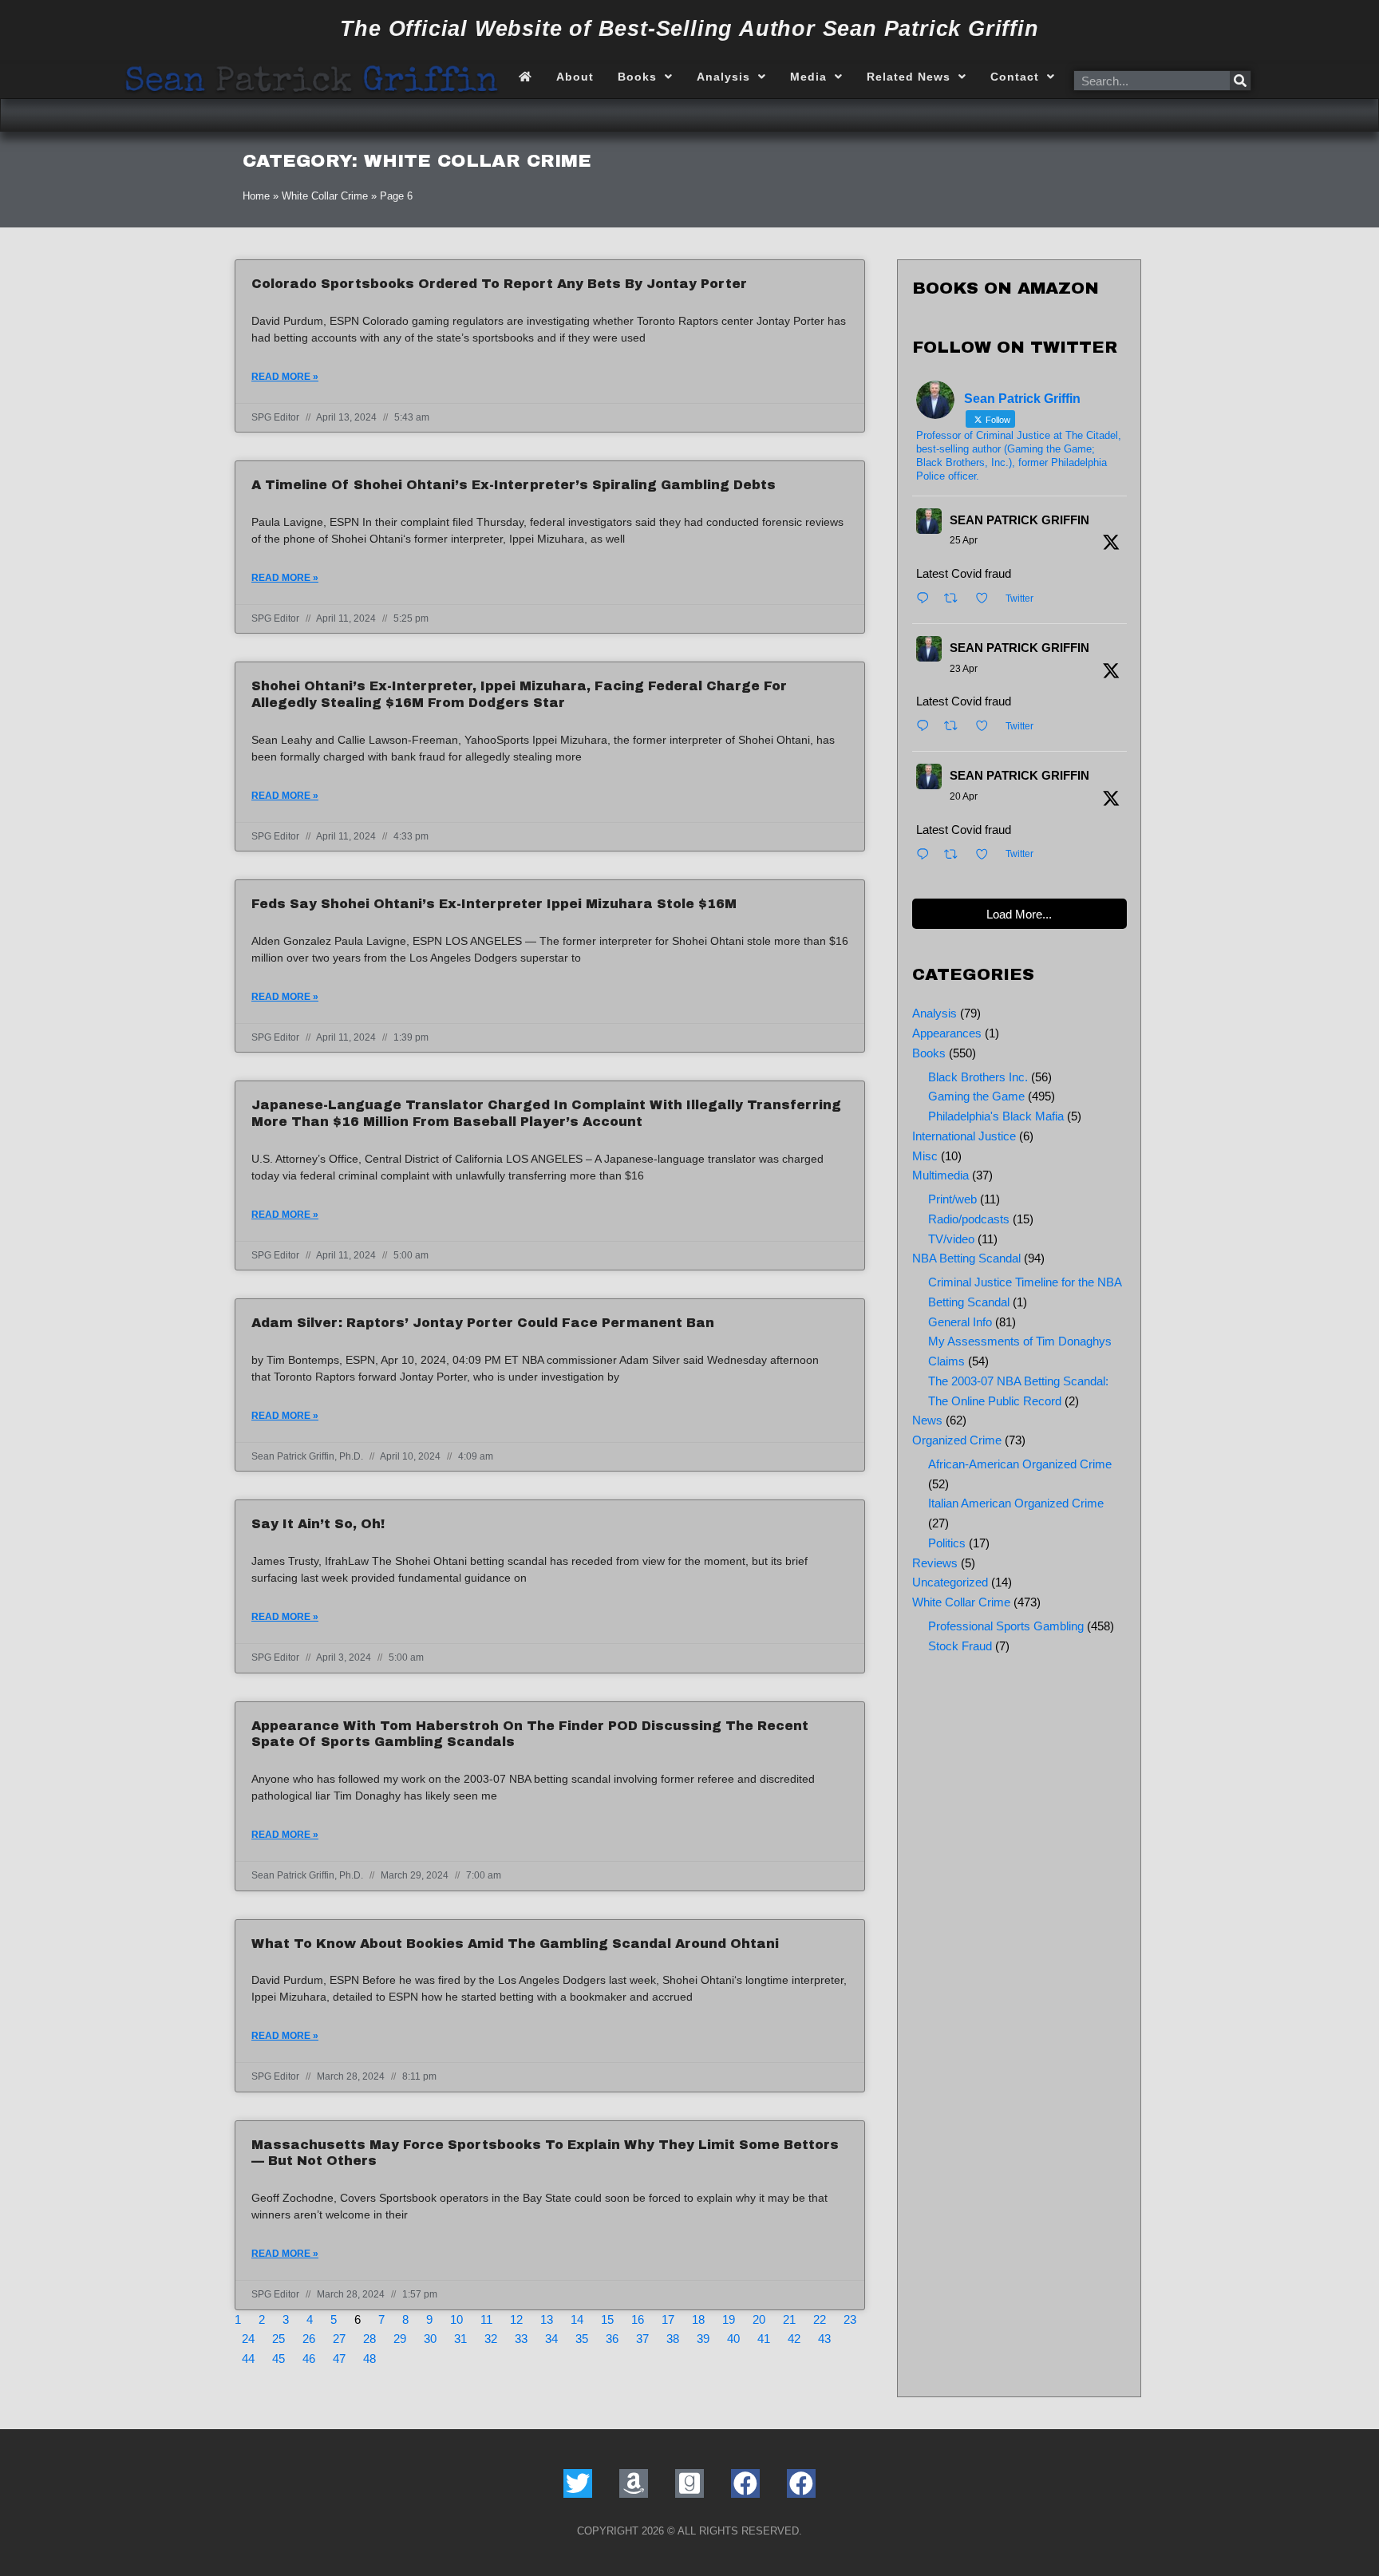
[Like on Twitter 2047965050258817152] (987, 600)
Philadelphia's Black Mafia (996, 1116)
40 (733, 2339)
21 (789, 2319)
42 (794, 2339)
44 (248, 2359)
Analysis (723, 77)
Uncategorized (950, 1582)
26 (309, 2339)
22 (820, 2319)
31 (460, 2339)
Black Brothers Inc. (978, 1077)
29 (400, 2339)
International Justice (964, 1136)
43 (824, 2339)
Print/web (952, 1199)
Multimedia (940, 1175)
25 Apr (964, 540)
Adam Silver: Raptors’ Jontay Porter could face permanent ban (483, 1323)
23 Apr (964, 669)
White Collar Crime (325, 196)
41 (764, 2339)
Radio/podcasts (969, 1219)
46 (309, 2359)
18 (698, 2319)
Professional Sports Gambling (1006, 1626)
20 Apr (964, 796)
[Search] (1240, 81)
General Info (960, 1322)
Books (637, 77)
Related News (909, 77)
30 (430, 2339)
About (575, 77)
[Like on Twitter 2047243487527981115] (987, 727)
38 (673, 2339)
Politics (947, 1543)
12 (516, 2319)
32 (491, 2339)
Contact (1015, 77)
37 (642, 2339)
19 (729, 2319)
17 (668, 2319)
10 (456, 2319)
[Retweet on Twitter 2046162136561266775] (956, 856)
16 (638, 2319)
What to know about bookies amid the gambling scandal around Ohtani (515, 1944)
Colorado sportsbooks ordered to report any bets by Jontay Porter (499, 284)
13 (547, 2319)
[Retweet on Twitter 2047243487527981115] (956, 727)
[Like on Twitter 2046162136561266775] (987, 856)
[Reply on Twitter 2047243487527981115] (927, 727)
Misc (925, 1156)
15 (607, 2319)
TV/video (951, 1239)
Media (808, 77)
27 (339, 2339)
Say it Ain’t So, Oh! (318, 1524)
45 (279, 2359)
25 (279, 2339)
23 (850, 2319)
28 (369, 2339)
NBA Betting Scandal (966, 1258)
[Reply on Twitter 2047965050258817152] (927, 600)
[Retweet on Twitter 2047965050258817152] (956, 600)
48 (369, 2359)
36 (612, 2339)
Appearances (947, 1033)
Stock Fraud (960, 1646)
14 (577, 2319)
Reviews (935, 1563)
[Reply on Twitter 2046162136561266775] (927, 856)
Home (256, 196)
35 (582, 2339)
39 (703, 2339)
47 (339, 2359)
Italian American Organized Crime (1016, 1503)
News (927, 1420)
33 (521, 2339)
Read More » (285, 377)
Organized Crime (957, 1440)
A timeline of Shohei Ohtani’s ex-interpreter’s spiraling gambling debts (514, 485)
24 (248, 2339)
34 (551, 2339)
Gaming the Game (976, 1096)
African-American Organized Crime (1020, 1464)
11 (486, 2319)
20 (759, 2319)
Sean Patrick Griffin (1019, 520)
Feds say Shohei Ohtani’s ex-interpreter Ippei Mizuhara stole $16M (494, 904)
